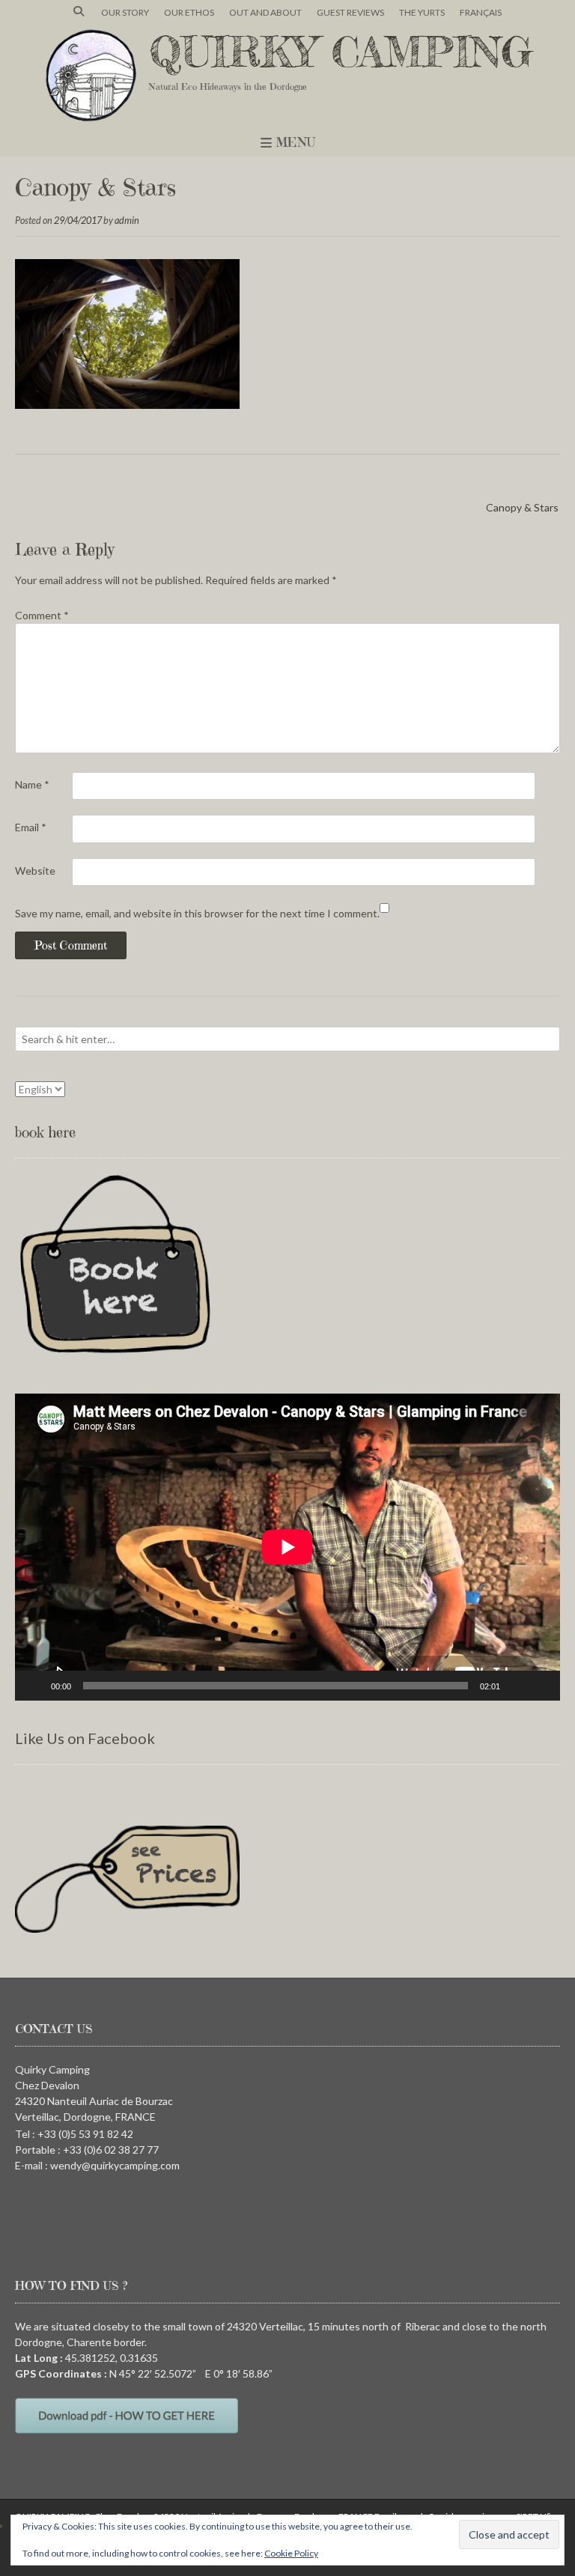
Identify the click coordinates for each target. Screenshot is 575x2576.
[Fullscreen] (541, 1686)
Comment (42, 615)
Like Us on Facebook (85, 1738)
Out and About (265, 12)
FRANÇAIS (481, 12)
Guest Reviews (350, 12)
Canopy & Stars (522, 507)
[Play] (34, 1686)
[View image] (127, 405)
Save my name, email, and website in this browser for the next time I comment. (197, 913)
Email (31, 827)
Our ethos (189, 12)
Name (32, 784)
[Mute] (517, 1686)
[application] (287, 1547)
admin (127, 221)
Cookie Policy (291, 2553)
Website (35, 871)
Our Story (125, 12)
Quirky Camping (341, 52)
